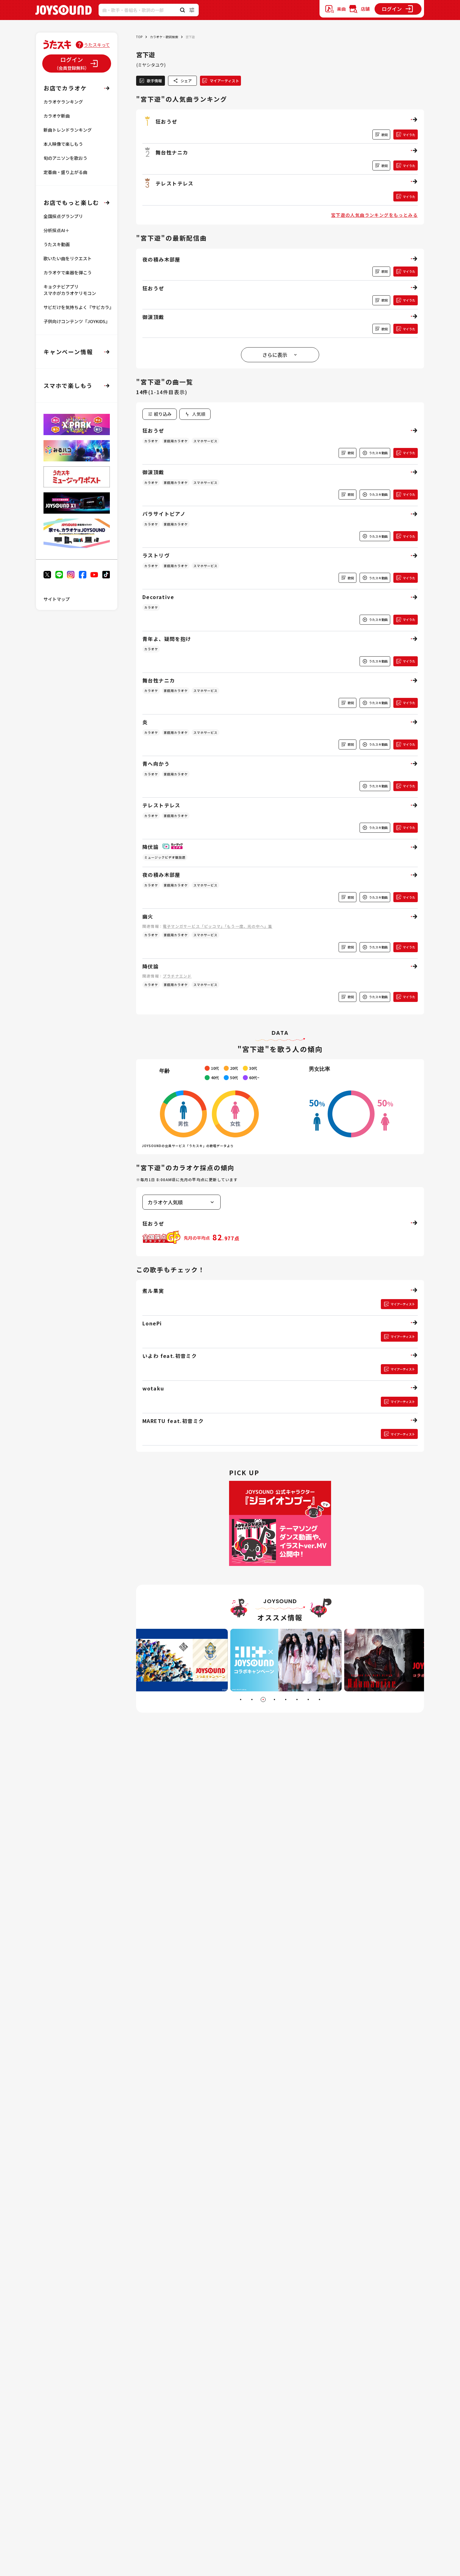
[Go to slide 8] (319, 1700)
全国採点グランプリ (63, 216)
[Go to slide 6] (297, 1700)
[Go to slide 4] (274, 1700)
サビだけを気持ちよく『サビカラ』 (79, 307)
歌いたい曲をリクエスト (68, 258)
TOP (139, 37)
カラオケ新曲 (57, 116)
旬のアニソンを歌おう (65, 158)
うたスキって (97, 45)
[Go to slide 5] (286, 1700)
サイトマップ (57, 599)
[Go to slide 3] (263, 1700)
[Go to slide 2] (252, 1700)
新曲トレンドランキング (68, 130)
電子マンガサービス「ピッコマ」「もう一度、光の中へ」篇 (217, 926)
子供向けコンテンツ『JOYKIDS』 (77, 321)
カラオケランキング (63, 102)
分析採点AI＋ (56, 230)
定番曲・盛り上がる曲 (65, 172)
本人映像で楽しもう (63, 144)
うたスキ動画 (57, 244)
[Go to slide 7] (308, 1700)
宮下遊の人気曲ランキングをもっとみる (374, 215)
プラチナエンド (177, 976)
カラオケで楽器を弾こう (68, 272)
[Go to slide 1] (241, 1700)
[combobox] (195, 414)
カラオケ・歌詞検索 (164, 37)
